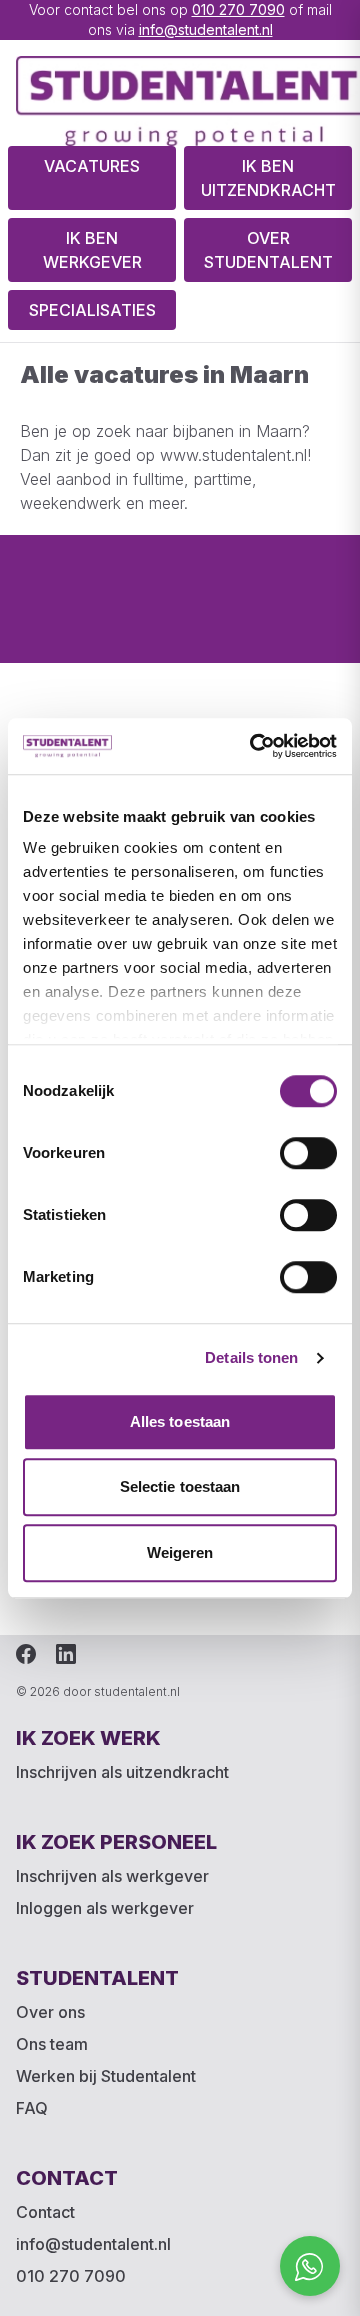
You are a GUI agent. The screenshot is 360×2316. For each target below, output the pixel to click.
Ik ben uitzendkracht (268, 178)
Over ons (50, 2012)
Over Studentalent (268, 250)
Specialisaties (92, 310)
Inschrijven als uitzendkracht (122, 1772)
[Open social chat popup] (310, 2266)
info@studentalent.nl (206, 29)
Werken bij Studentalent (106, 2076)
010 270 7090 (238, 9)
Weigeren (180, 1552)
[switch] (308, 1153)
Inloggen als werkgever (105, 1908)
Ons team (52, 2044)
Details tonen (251, 1357)
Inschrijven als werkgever (112, 1876)
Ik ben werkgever (92, 250)
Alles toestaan (180, 1421)
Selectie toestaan (180, 1486)
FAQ (32, 2108)
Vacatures (92, 166)
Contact (45, 2212)
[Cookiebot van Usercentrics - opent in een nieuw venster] (254, 746)
